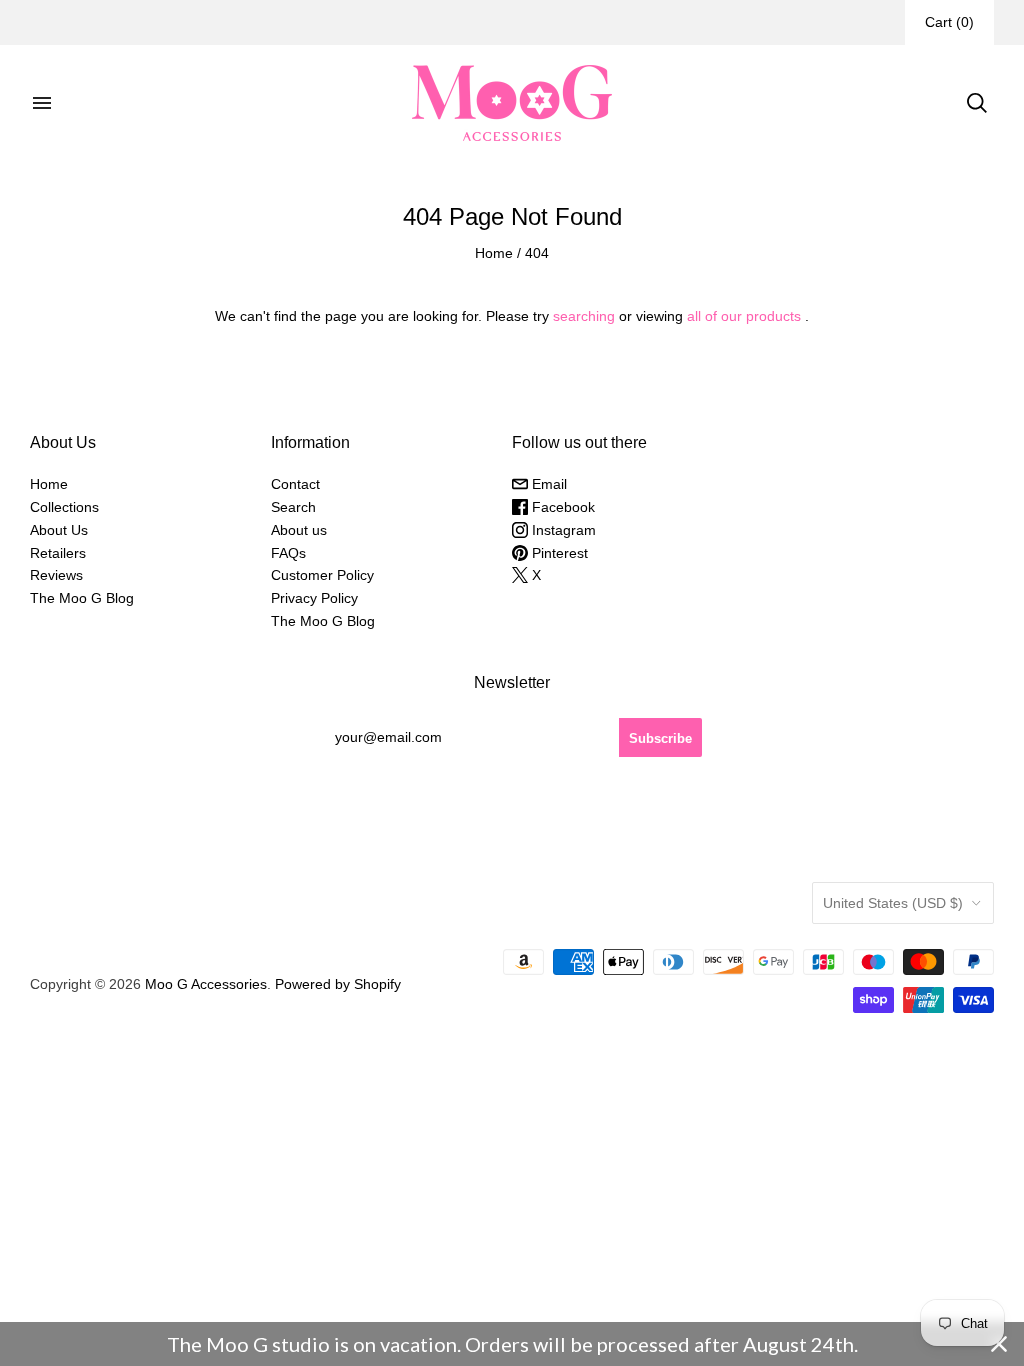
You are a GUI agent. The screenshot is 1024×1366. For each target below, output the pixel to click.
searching (584, 316)
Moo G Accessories (206, 984)
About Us (59, 530)
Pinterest (558, 553)
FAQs (288, 553)
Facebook (561, 507)
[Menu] (42, 103)
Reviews (56, 575)
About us (299, 530)
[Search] (977, 103)
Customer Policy (322, 575)
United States (893, 903)
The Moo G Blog (82, 598)
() (949, 22)
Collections (64, 507)
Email (547, 484)
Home (494, 253)
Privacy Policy (314, 598)
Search (293, 507)
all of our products (744, 316)
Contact (295, 484)
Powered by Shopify (338, 984)
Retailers (58, 553)
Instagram (562, 530)
